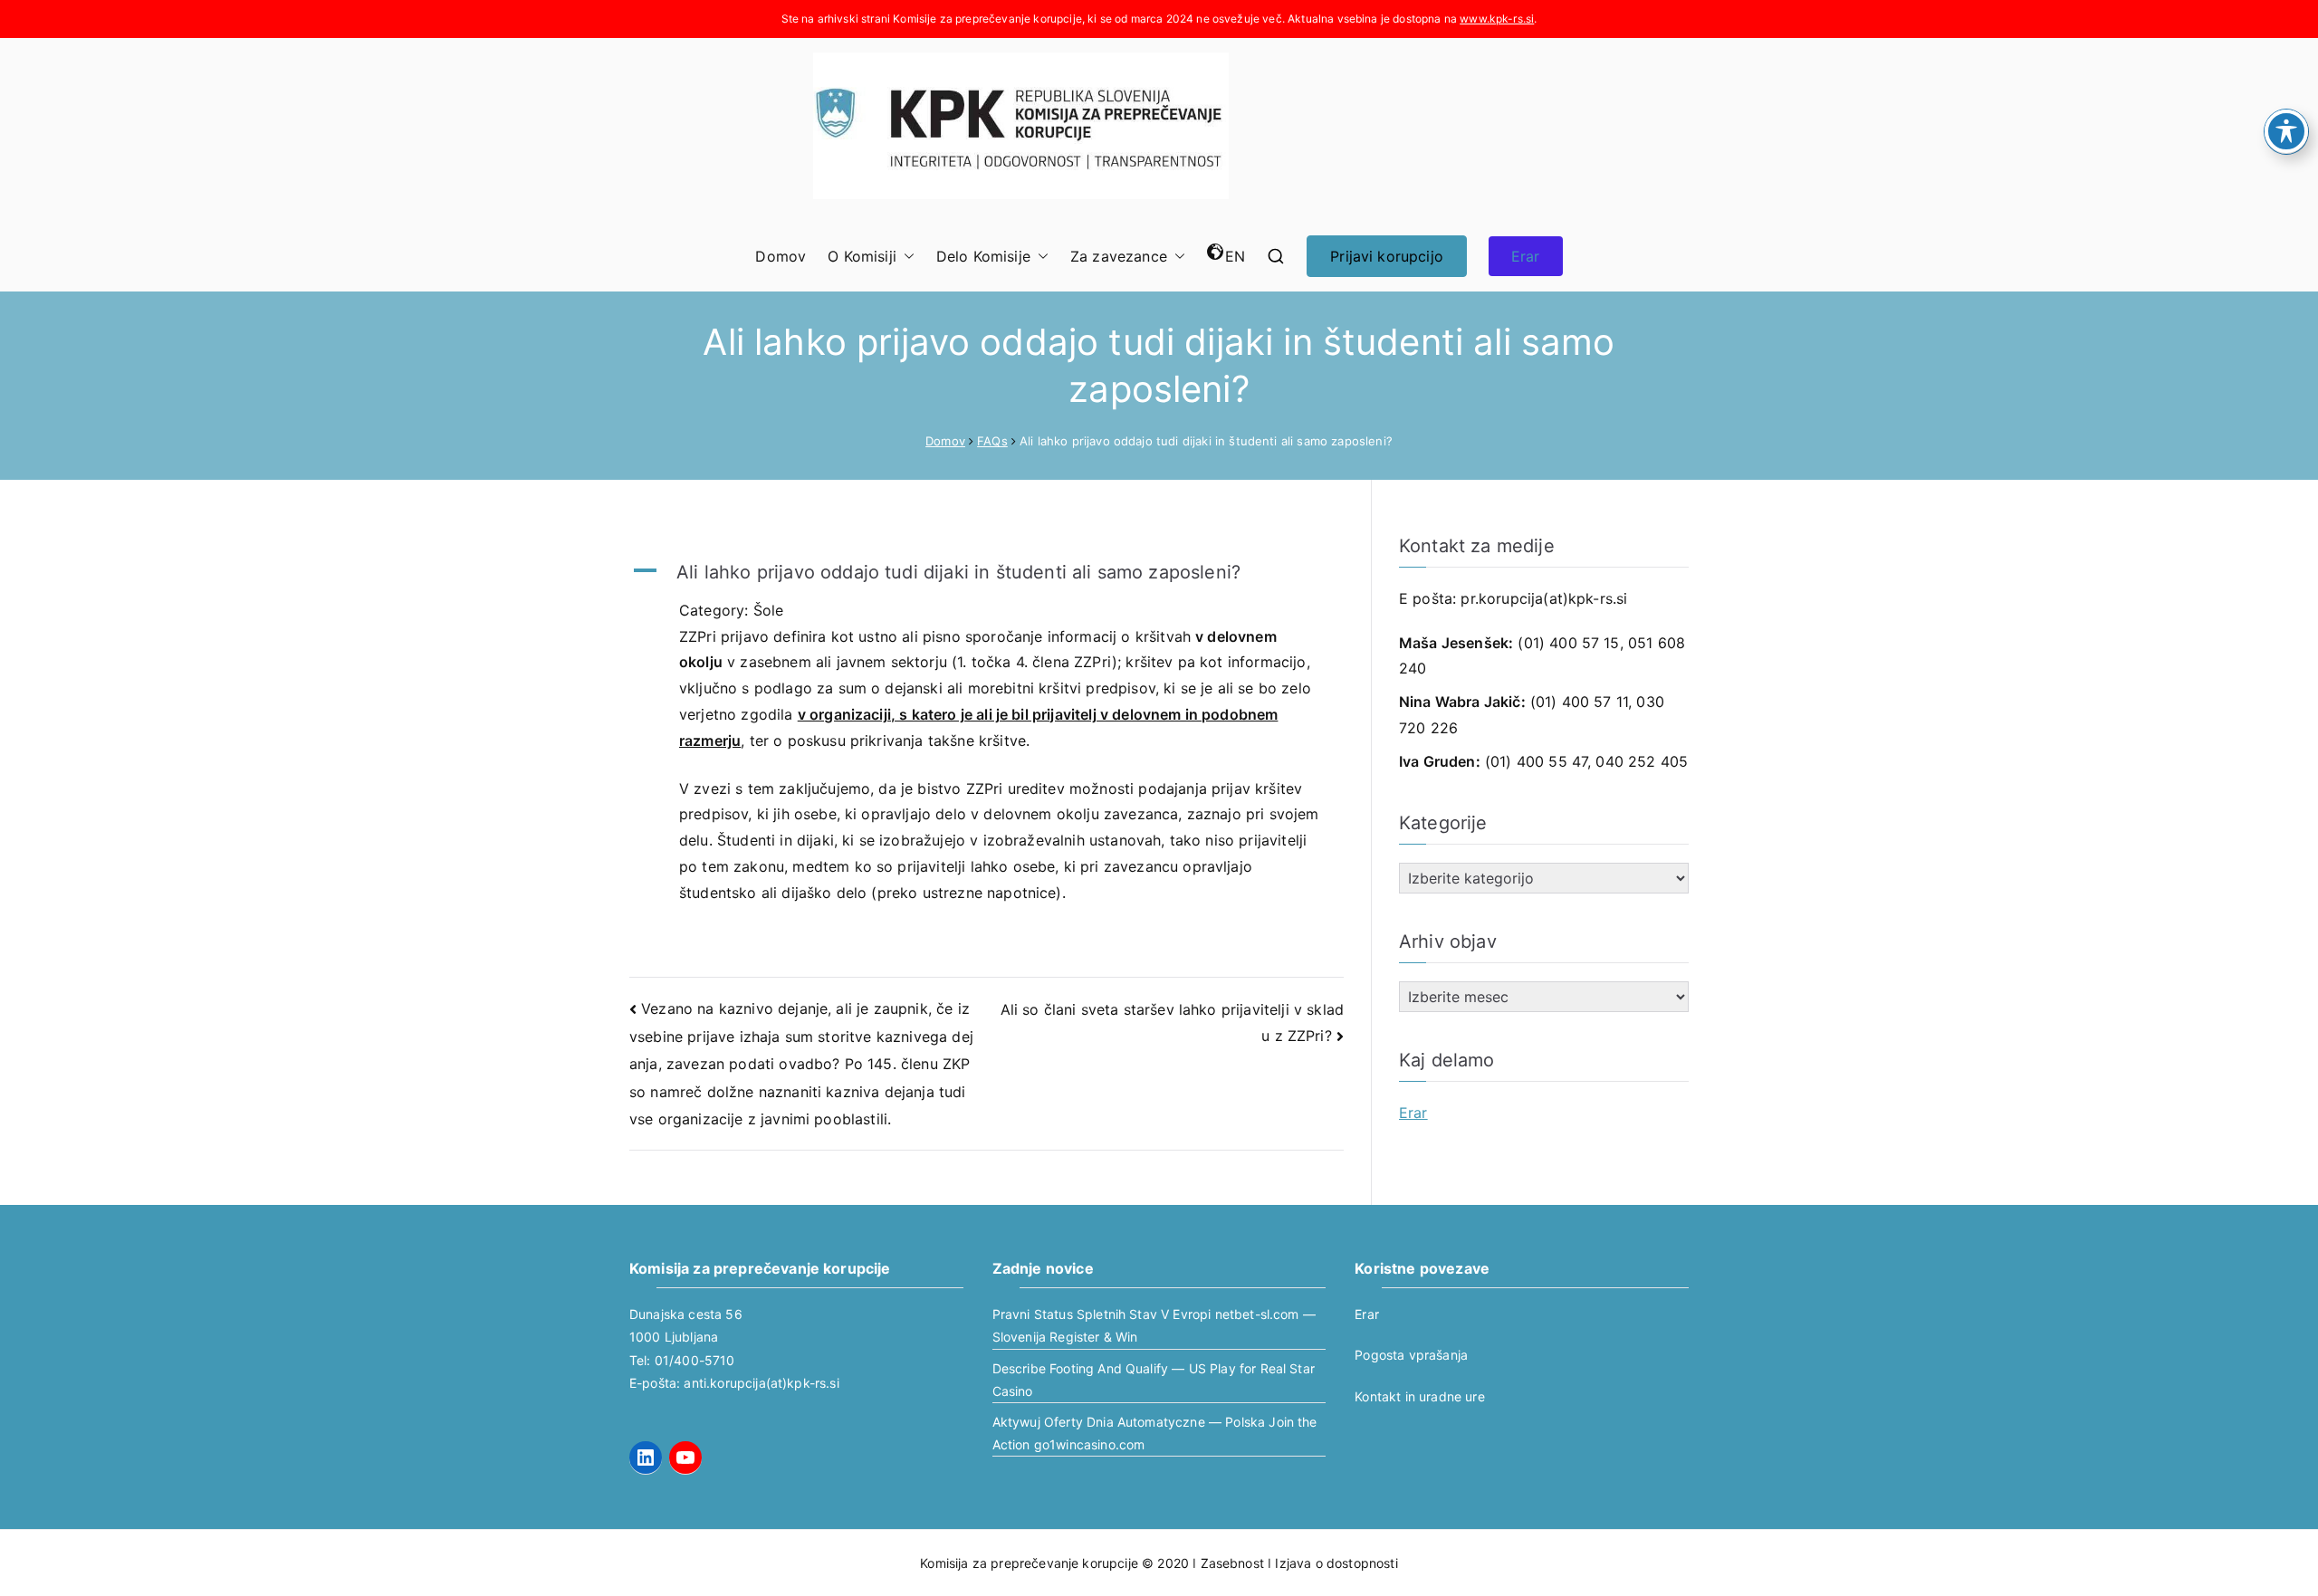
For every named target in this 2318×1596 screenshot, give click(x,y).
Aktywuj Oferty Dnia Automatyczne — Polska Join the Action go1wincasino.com (1155, 1433)
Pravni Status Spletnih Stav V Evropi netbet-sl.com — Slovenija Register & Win (1154, 1325)
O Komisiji (862, 256)
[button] (905, 257)
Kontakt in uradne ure (1419, 1396)
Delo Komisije (983, 256)
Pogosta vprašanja (1411, 1355)
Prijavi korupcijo (1387, 256)
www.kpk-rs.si (1497, 19)
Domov (781, 256)
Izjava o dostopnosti (1336, 1563)
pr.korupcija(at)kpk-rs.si (1544, 598)
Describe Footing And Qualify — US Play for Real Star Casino (1154, 1380)
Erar (1526, 256)
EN (1235, 256)
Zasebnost (1232, 1563)
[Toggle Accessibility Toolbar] (2286, 131)
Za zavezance (1119, 256)
